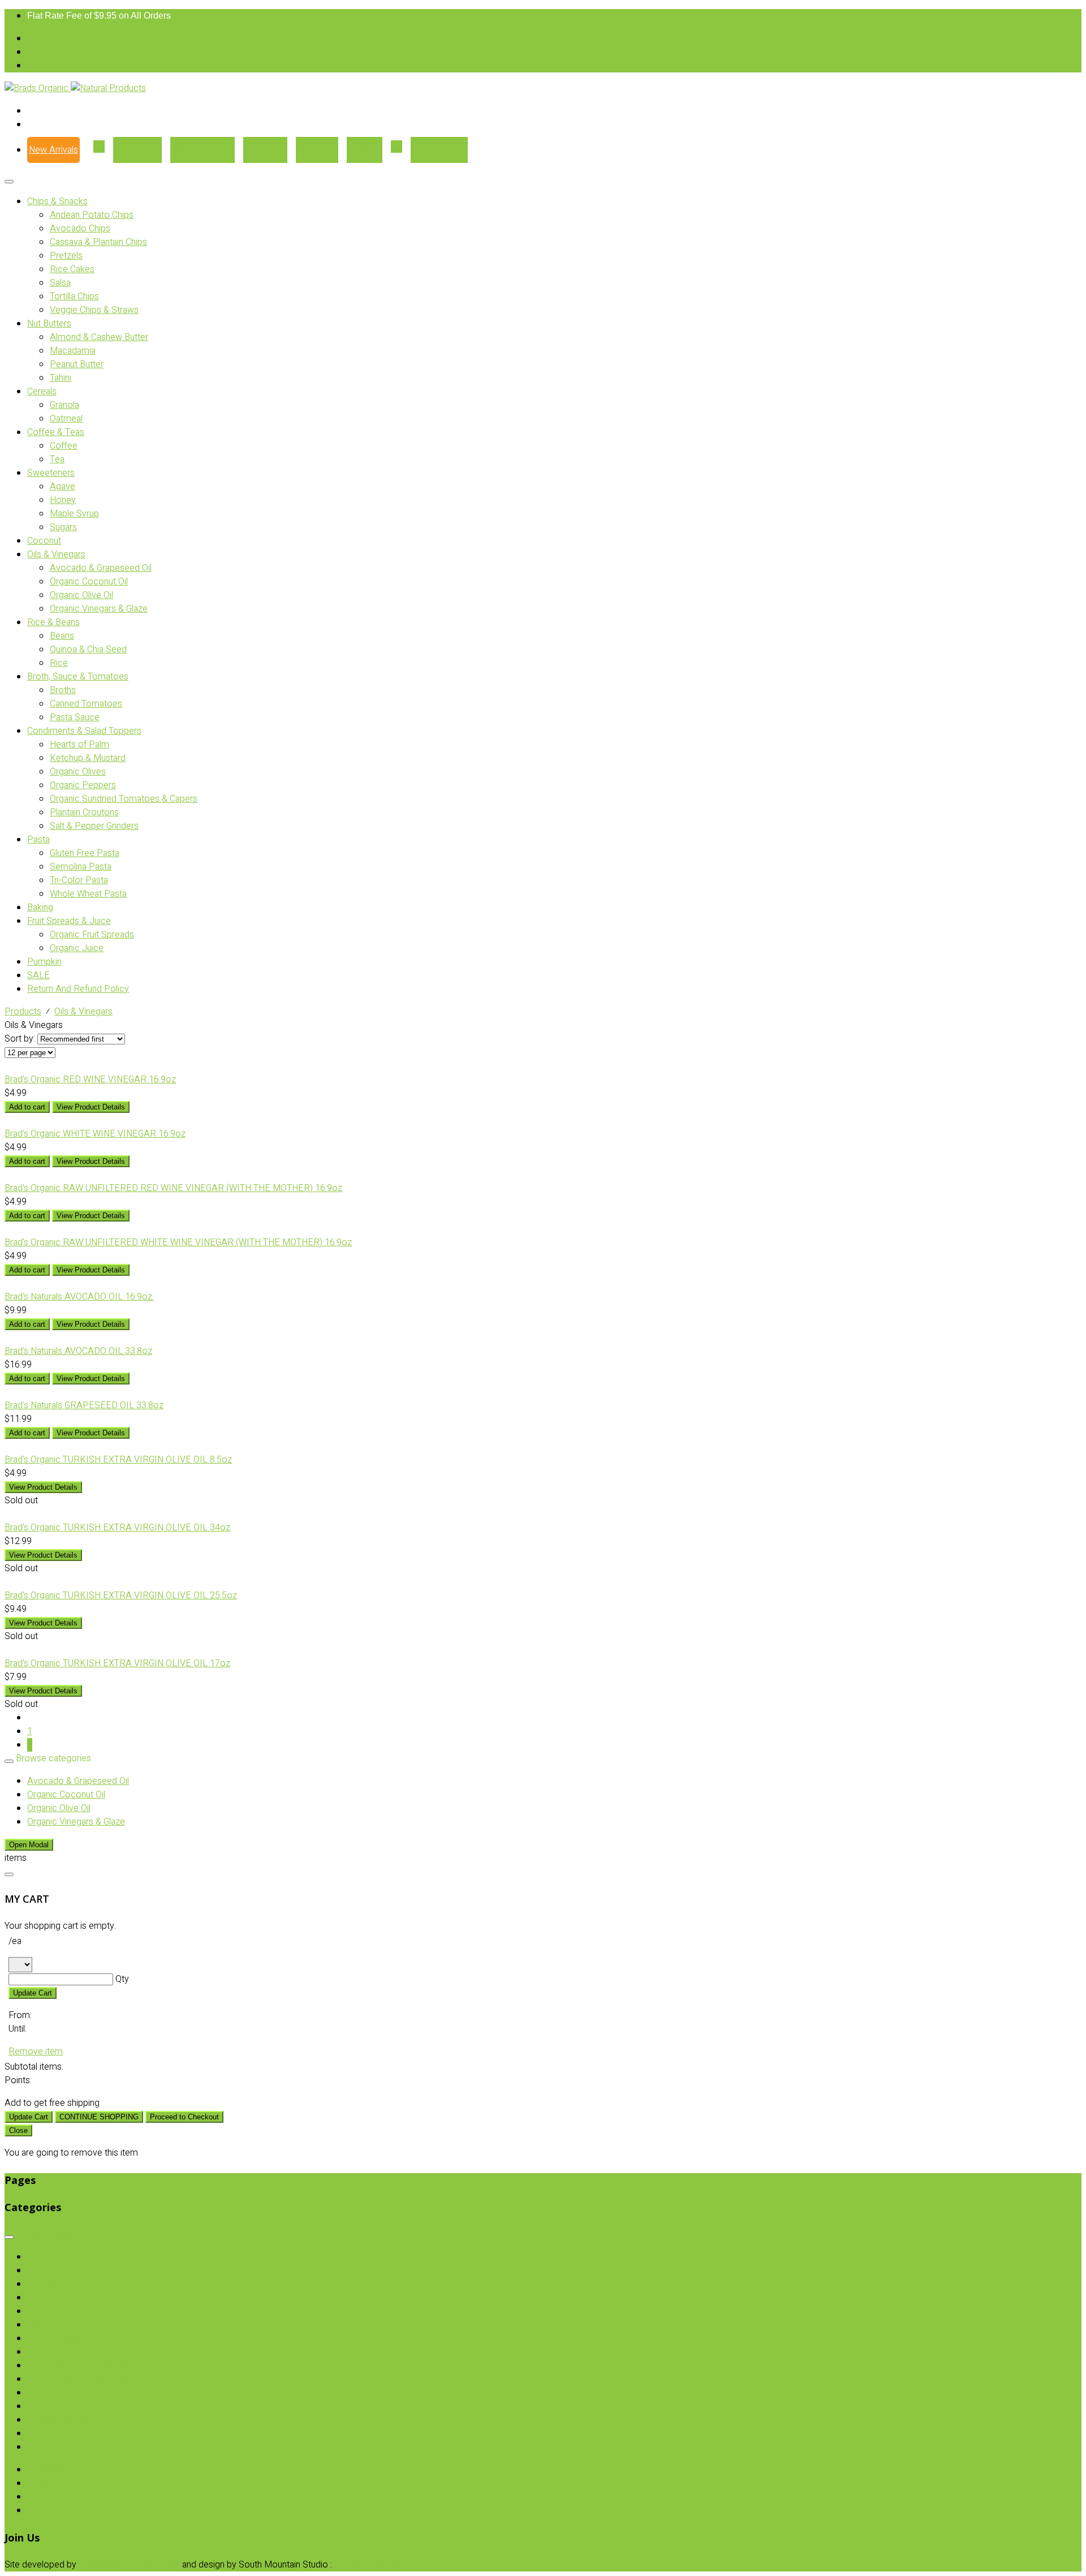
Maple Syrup (74, 514)
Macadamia (73, 351)
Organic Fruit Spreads (92, 935)
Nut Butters (49, 324)
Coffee (64, 446)
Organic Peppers (83, 785)
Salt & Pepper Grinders (94, 826)
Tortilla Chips (74, 296)
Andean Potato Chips (92, 215)
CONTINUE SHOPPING (99, 2117)
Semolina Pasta (81, 867)
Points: (18, 2080)
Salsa (60, 283)
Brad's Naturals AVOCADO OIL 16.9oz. (79, 1297)
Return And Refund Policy (78, 989)
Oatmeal (66, 419)
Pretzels (66, 256)
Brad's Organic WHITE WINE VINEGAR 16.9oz (95, 1134)
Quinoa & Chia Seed (88, 650)
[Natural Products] (108, 88)
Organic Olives (78, 772)
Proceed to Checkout (184, 2117)
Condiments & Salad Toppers (84, 731)
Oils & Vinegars (56, 554)
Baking (40, 908)
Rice (59, 663)
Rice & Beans (53, 622)
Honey (63, 500)
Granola (64, 405)
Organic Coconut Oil (89, 582)
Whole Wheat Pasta (88, 894)
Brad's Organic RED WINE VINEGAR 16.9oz (90, 1080)
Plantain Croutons (84, 812)
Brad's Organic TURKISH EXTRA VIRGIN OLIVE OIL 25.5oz (121, 1596)
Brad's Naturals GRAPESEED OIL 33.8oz (84, 1405)
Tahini (61, 378)
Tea (57, 459)
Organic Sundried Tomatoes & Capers (124, 799)
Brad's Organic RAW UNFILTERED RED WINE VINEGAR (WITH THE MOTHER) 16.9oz (173, 1188)
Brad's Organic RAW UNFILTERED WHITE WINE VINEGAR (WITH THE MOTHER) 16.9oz (178, 1242)
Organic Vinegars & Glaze (99, 609)
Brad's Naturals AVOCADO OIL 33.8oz (78, 1351)
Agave (63, 487)
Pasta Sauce (75, 717)
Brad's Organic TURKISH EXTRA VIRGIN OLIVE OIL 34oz (117, 1528)
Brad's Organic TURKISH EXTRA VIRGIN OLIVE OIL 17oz (117, 1663)
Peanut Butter (77, 364)
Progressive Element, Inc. (129, 2565)
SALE (38, 975)
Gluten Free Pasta (85, 853)
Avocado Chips (80, 229)
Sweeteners (51, 473)
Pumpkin (44, 962)
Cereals (42, 392)
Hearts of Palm (79, 745)
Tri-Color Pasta (79, 880)
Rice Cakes (72, 269)
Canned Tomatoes (86, 704)
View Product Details (91, 1107)
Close (18, 2130)
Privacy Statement (371, 2565)
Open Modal (29, 1845)
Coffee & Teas (56, 432)
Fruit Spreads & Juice (69, 921)
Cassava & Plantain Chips (98, 242)
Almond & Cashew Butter (99, 337)
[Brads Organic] (38, 88)
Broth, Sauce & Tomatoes (78, 677)
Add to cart (27, 1107)
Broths (63, 690)
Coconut (44, 541)
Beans (62, 636)
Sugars (63, 527)
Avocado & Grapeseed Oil (101, 568)
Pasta (38, 840)
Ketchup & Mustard (88, 758)
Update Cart (33, 1993)
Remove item (36, 2052)
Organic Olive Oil (81, 595)
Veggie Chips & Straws (94, 310)
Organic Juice (77, 948)
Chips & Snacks (57, 201)
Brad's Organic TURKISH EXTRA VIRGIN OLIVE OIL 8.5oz (118, 1460)
